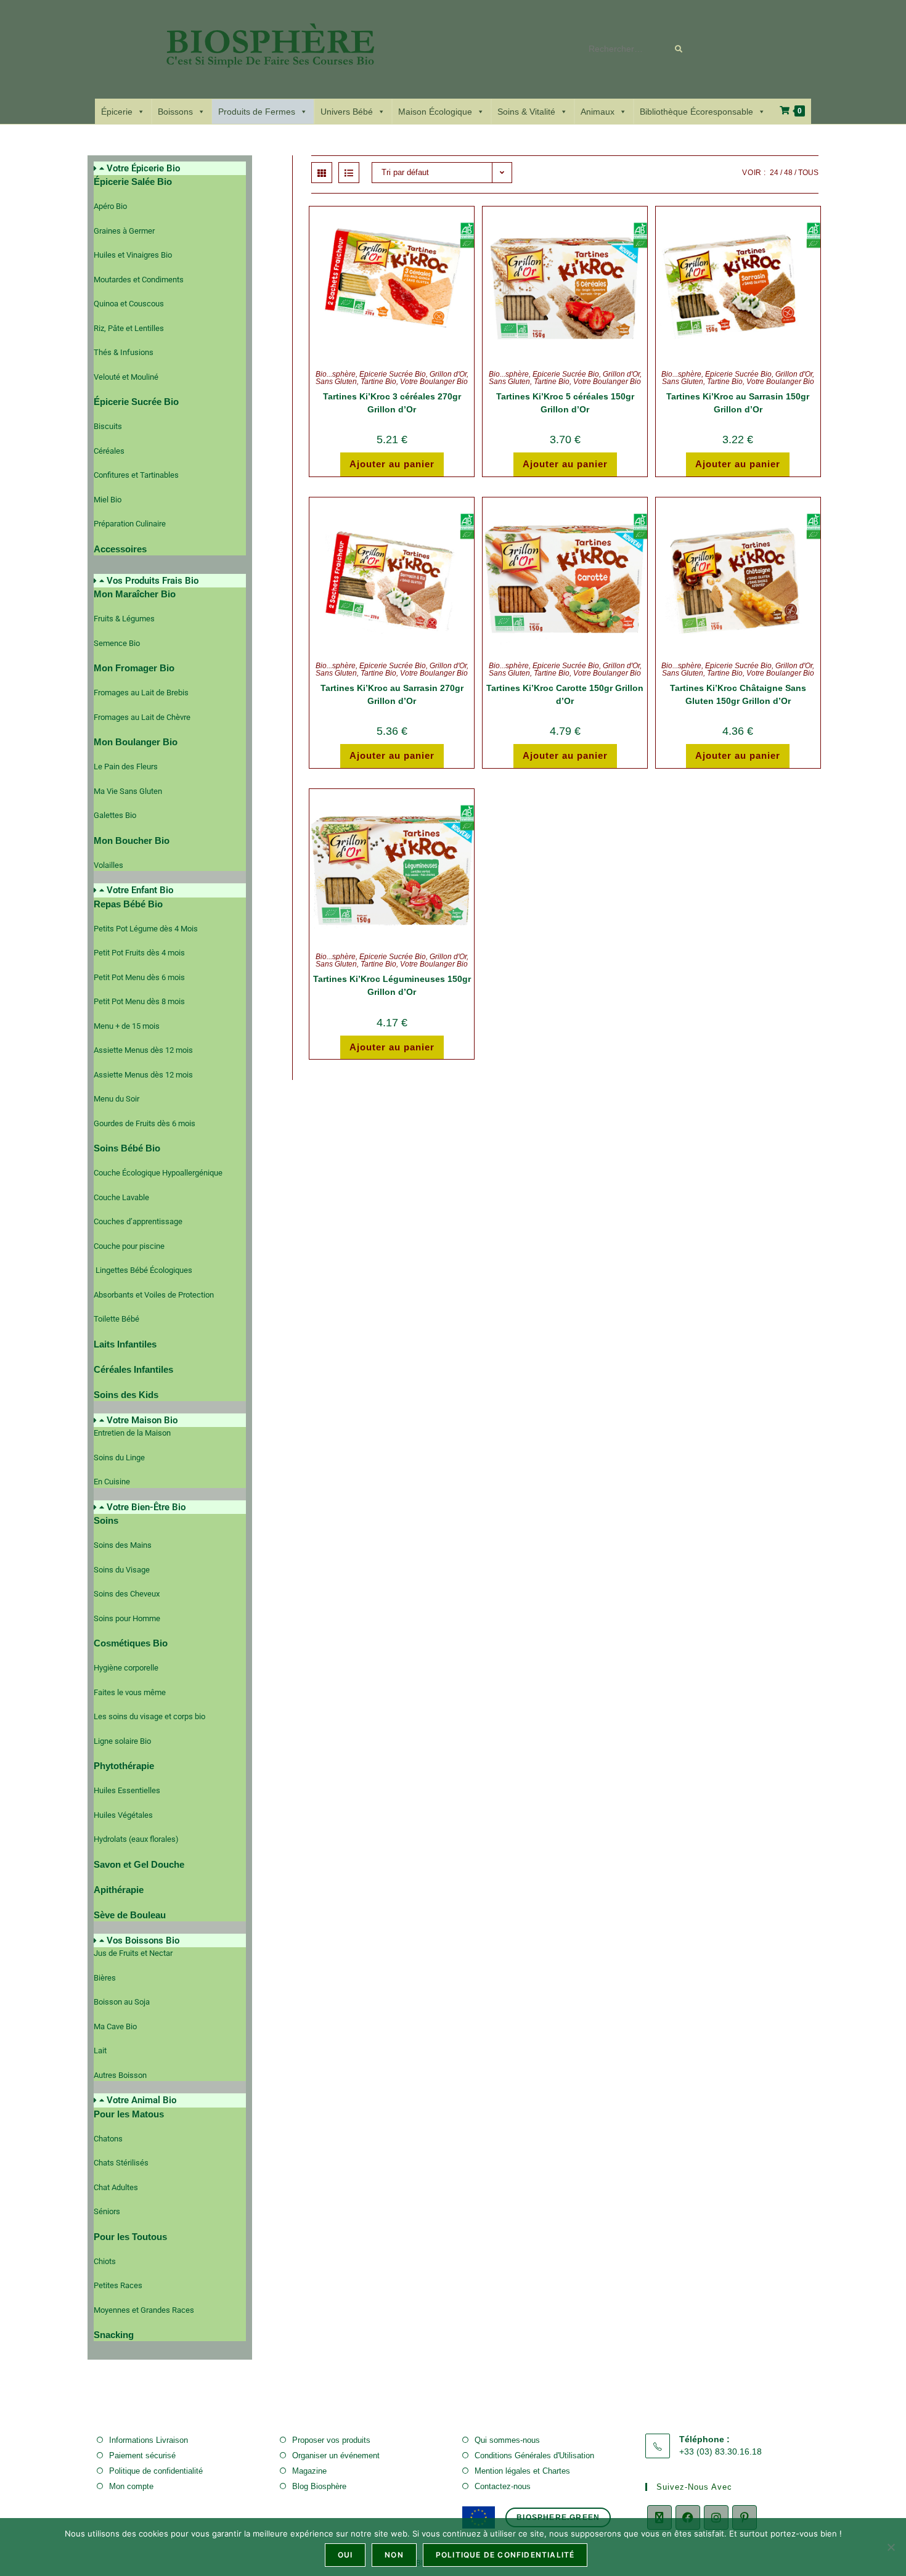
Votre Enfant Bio (140, 890)
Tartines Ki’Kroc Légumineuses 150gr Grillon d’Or (392, 985)
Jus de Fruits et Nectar (133, 1953)
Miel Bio (108, 500)
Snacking (114, 2335)
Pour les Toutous (130, 2237)
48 (788, 173)
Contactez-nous (503, 2486)
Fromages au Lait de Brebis (141, 693)
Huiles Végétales (123, 1815)
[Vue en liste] (349, 173)
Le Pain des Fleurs (126, 767)
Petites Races (118, 2285)
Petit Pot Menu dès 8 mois (139, 1001)
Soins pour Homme (127, 1618)
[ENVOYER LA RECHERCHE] (679, 49)
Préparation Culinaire (130, 524)
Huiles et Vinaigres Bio (133, 255)
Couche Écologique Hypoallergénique (158, 1173)
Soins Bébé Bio (127, 1148)
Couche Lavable (121, 1197)
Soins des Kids (126, 1395)
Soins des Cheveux (127, 1594)
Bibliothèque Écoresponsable (696, 112)
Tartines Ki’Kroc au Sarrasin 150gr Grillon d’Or (738, 403)
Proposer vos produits (331, 2440)
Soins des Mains (123, 1545)
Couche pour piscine (129, 1246)
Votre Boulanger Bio (434, 382)
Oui (345, 2555)
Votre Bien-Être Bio (146, 1507)
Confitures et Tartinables (136, 475)
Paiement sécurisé (142, 2455)
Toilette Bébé (116, 1319)
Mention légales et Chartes (522, 2471)
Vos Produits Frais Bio (153, 581)
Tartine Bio (378, 382)
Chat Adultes (116, 2187)
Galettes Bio (115, 815)
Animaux (598, 112)
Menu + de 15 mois (127, 1026)
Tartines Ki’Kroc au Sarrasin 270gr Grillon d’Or (392, 694)
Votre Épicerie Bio (143, 168)
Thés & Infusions (124, 352)
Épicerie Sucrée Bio (393, 374)
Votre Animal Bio (141, 2100)
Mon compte (131, 2486)
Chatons (108, 2139)
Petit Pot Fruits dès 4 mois (139, 953)
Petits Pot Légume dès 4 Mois (146, 929)
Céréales (109, 451)
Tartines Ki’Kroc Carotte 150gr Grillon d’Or (565, 694)
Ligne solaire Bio (122, 1741)
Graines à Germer (124, 231)
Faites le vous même (130, 1692)
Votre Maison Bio (142, 1420)
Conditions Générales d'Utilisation (534, 2455)
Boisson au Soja (122, 2002)
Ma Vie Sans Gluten (128, 791)
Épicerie (117, 112)
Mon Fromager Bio (134, 668)
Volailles (108, 865)
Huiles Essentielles (127, 1790)
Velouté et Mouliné (126, 377)
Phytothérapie (124, 1766)
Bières (105, 1978)
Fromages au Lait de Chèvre (142, 717)
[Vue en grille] (322, 173)
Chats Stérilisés (121, 2163)
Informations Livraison (149, 2440)
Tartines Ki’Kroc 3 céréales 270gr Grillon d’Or (392, 403)
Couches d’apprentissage (138, 1221)
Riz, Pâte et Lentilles (129, 328)
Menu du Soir (116, 1099)
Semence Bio (117, 643)
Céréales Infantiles (133, 1369)
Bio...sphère (336, 374)
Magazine (309, 2471)
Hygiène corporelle (126, 1668)
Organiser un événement (336, 2455)
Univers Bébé (347, 112)
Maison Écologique (435, 112)
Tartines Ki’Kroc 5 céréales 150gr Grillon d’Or (565, 403)
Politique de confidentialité (156, 2471)
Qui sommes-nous (507, 2440)
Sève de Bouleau (130, 1915)
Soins (106, 1520)
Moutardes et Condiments (139, 280)
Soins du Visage (122, 1570)
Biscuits (108, 426)
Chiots (105, 2261)
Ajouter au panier (392, 464)
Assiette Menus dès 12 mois (143, 1050)
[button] (170, 169)
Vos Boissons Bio (143, 1940)
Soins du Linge (119, 1458)
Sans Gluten (336, 382)
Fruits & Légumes (124, 619)
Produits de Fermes (257, 112)
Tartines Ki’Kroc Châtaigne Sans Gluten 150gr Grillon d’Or (738, 694)
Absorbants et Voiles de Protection (154, 1295)
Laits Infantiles (125, 1344)
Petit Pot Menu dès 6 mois (139, 977)
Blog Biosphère (319, 2486)
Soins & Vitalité (526, 112)
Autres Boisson (120, 2075)
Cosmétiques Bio (131, 1643)
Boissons (175, 112)
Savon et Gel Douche (139, 1864)
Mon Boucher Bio (132, 840)
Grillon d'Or (448, 374)
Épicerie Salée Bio (133, 182)
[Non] (891, 2547)
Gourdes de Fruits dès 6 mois (145, 1123)
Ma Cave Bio (115, 2026)
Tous (808, 173)
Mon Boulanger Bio (136, 742)
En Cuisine (112, 1482)
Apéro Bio (110, 206)
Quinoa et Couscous (129, 304)
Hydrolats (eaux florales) (136, 1839)
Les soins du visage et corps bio (149, 1716)
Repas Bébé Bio (128, 904)
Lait (100, 2051)
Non (394, 2555)
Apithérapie (119, 1890)
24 (774, 173)
